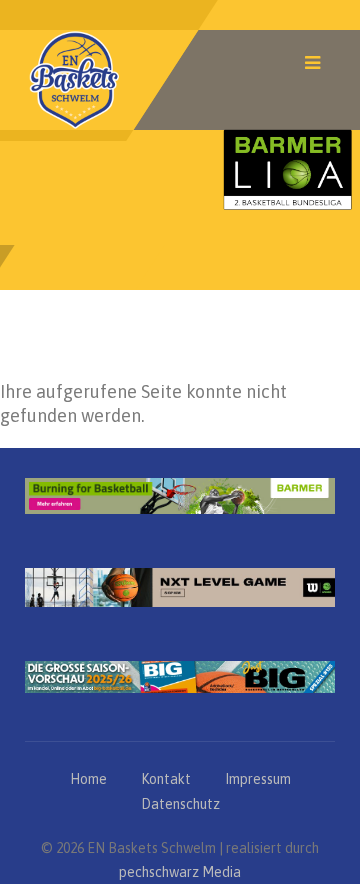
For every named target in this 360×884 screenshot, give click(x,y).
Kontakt (166, 779)
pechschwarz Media (180, 872)
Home (88, 779)
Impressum (258, 779)
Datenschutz (180, 804)
